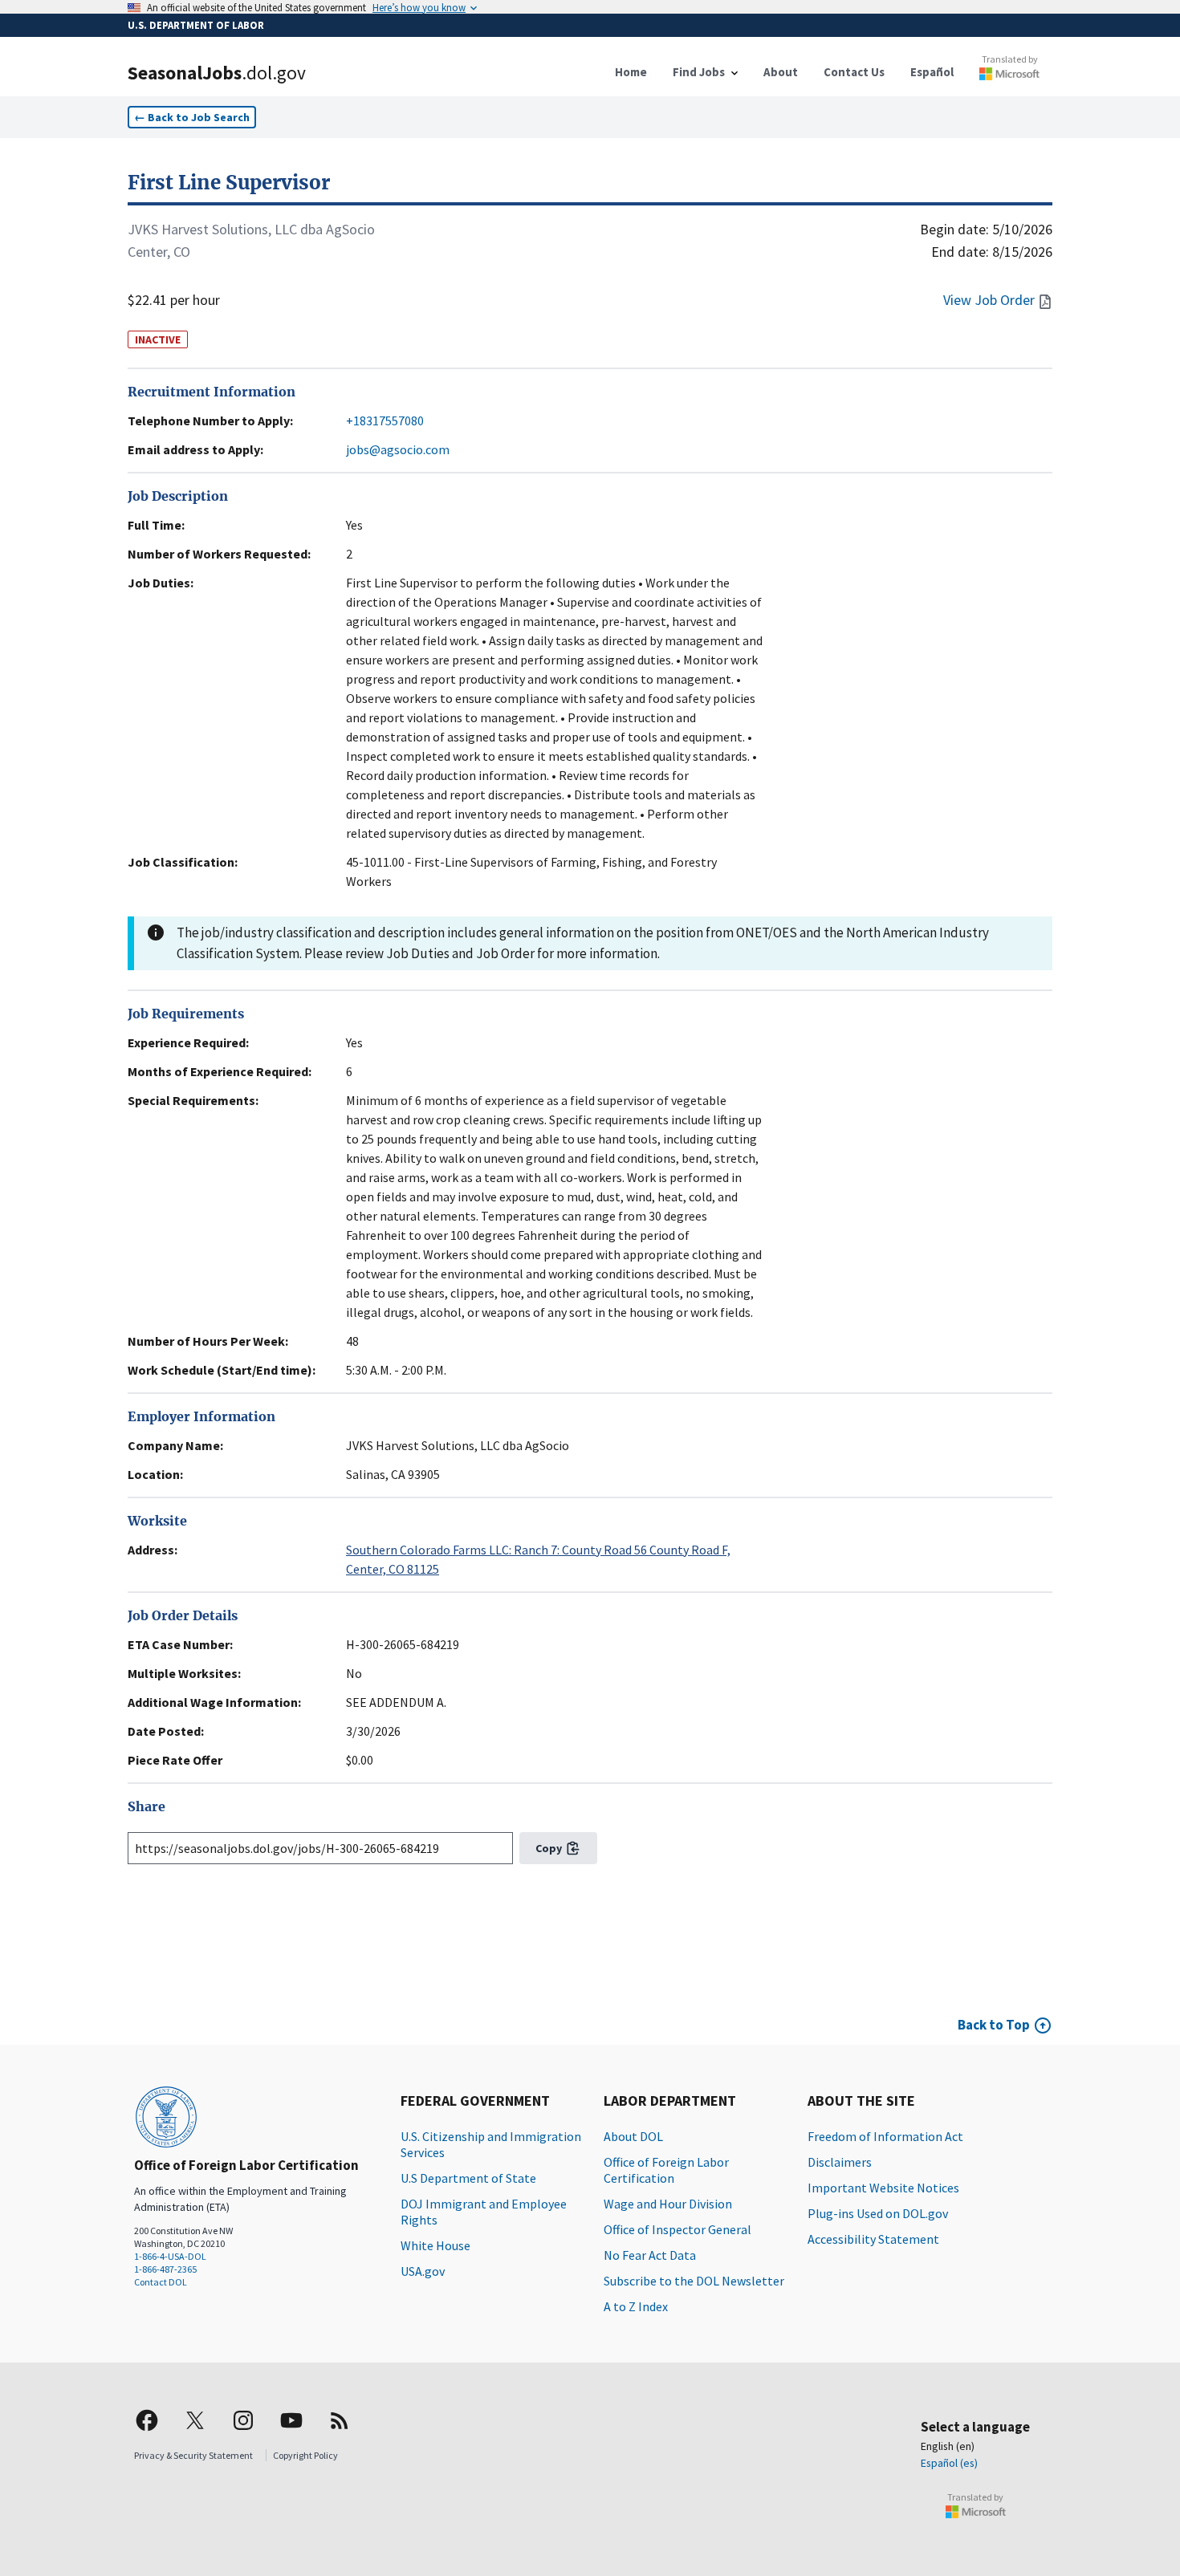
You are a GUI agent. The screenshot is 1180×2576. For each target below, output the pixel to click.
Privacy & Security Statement (193, 2455)
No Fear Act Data (650, 2255)
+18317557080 (385, 421)
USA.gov (423, 2271)
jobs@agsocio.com (398, 449)
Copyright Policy (305, 2455)
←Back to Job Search (192, 117)
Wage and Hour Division (668, 2204)
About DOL (633, 2136)
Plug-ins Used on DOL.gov (878, 2213)
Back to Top (994, 2025)
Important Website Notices (883, 2188)
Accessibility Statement (873, 2239)
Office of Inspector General (677, 2229)
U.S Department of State (468, 2178)
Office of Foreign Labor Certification (666, 2170)
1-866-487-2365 (165, 2269)
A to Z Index (636, 2306)
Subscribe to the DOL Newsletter (694, 2281)
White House (435, 2245)
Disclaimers (840, 2162)
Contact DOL (161, 2282)
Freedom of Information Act (885, 2136)
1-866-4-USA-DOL (170, 2256)
